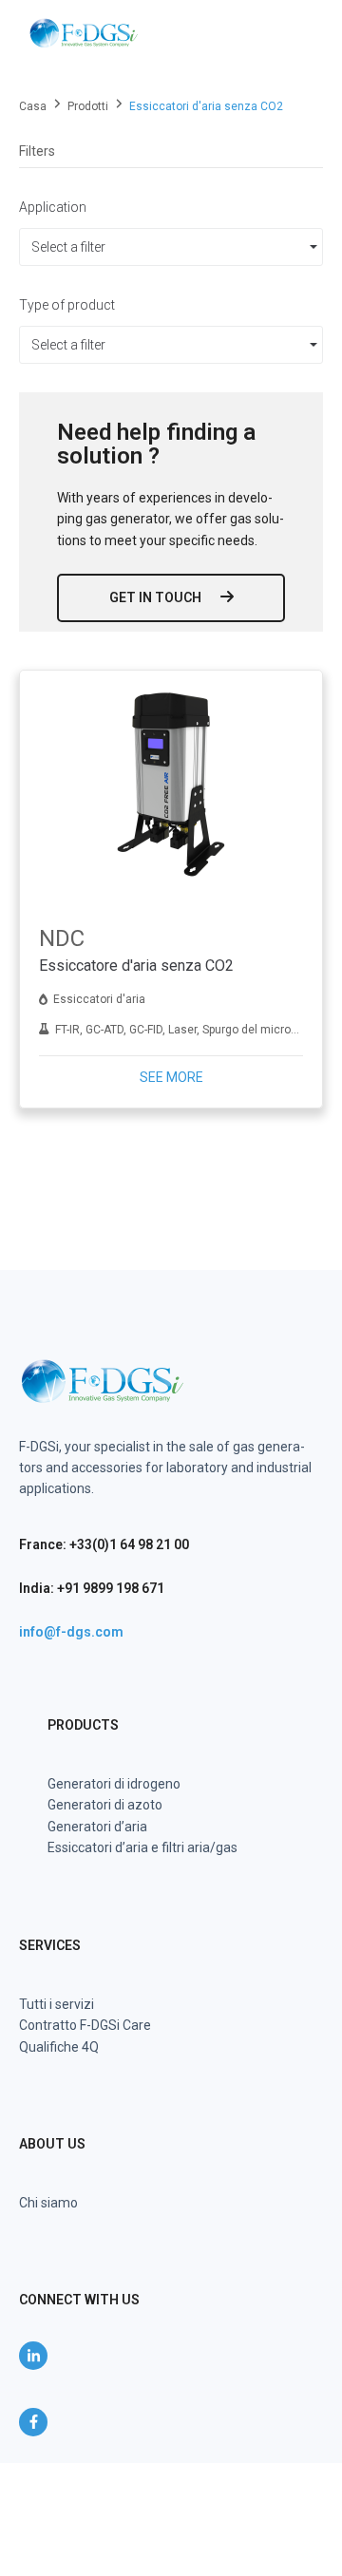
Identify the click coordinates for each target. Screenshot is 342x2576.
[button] (296, 33)
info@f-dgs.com (71, 1632)
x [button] (326, 2477)
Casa (33, 106)
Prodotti (88, 106)
